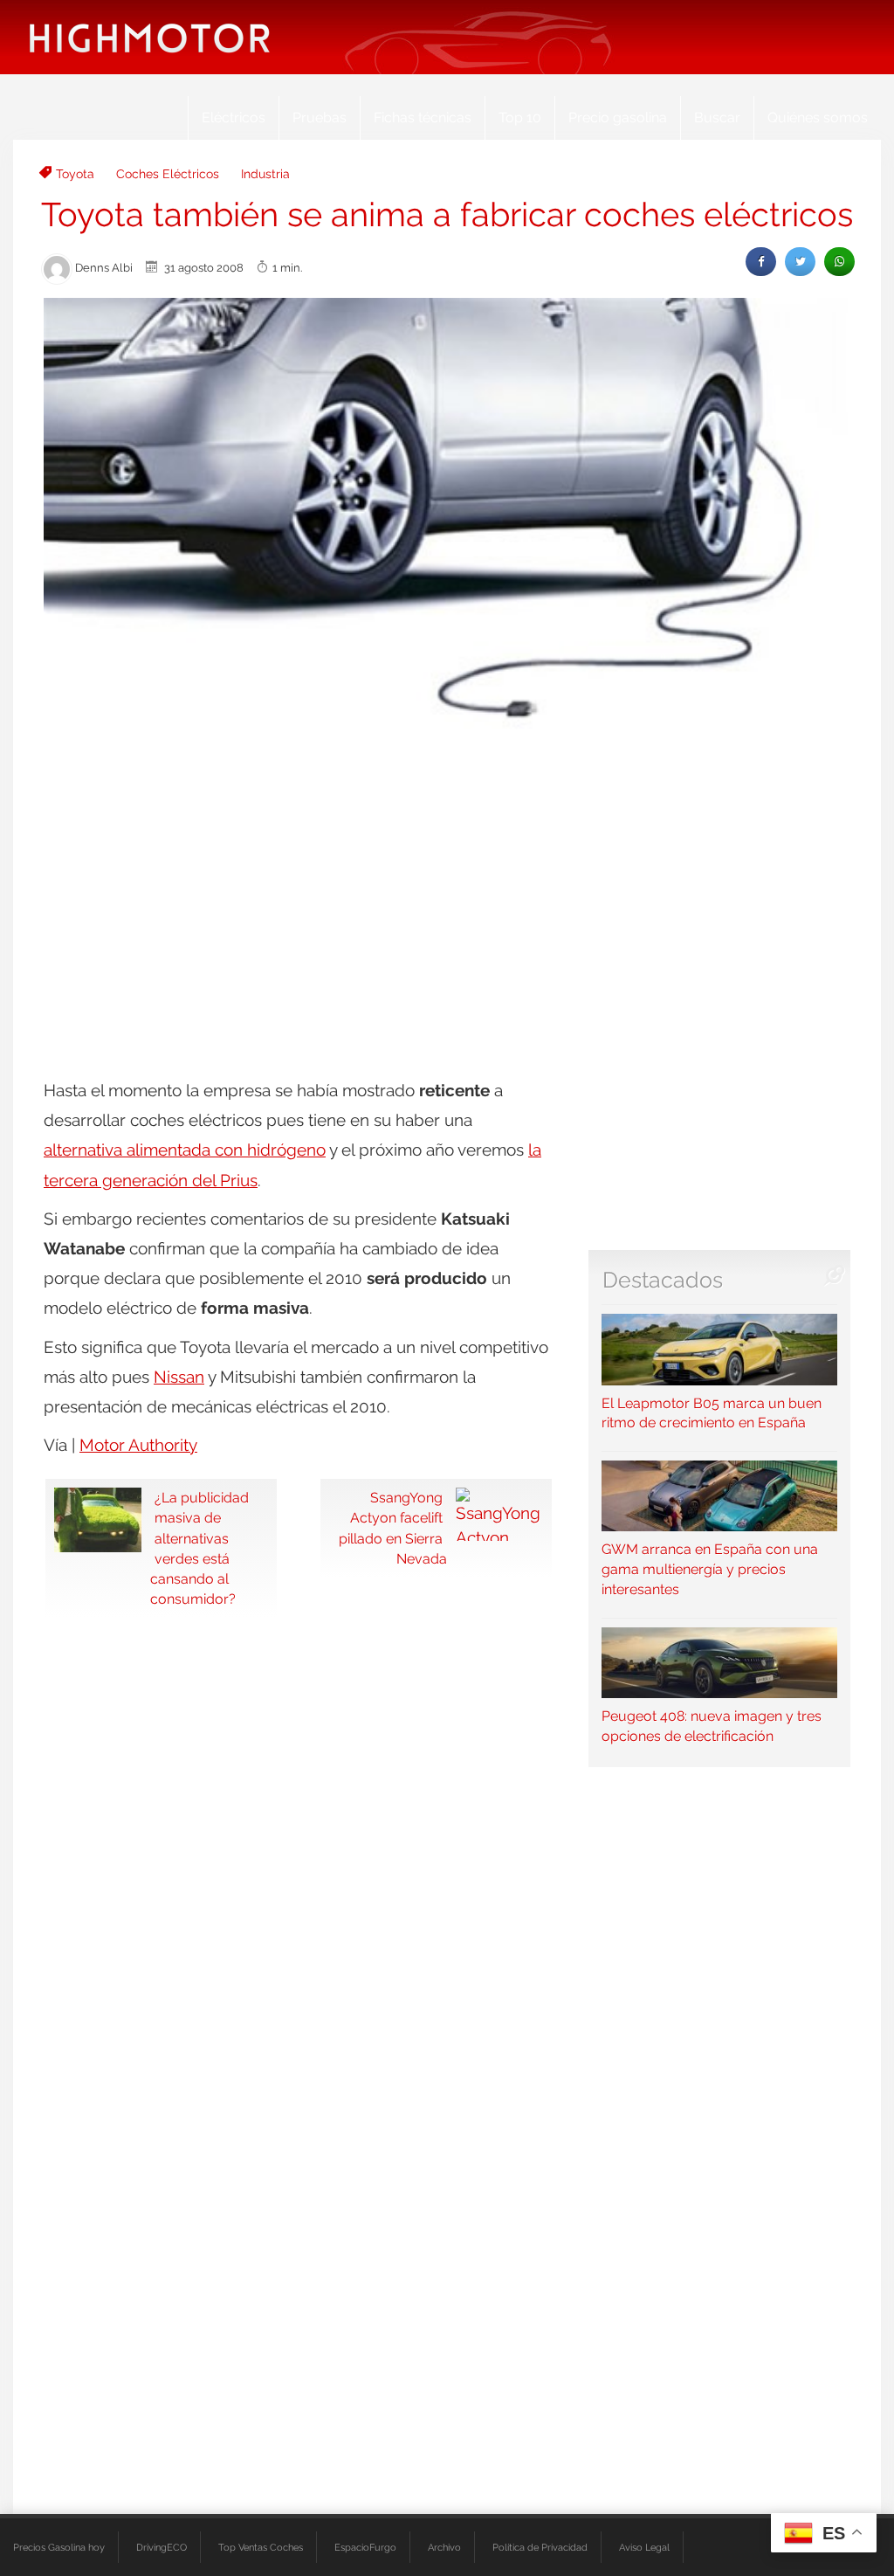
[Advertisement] (447, 874)
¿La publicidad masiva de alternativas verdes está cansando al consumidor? (199, 1548)
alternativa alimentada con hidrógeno (185, 1150)
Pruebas (320, 117)
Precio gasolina (618, 117)
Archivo (444, 2547)
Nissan (179, 1377)
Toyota (75, 174)
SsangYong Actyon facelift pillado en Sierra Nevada (393, 1528)
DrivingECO (162, 2547)
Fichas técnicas (423, 117)
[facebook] (761, 262)
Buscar (717, 117)
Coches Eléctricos (168, 174)
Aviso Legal (644, 2547)
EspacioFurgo (365, 2547)
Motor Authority (138, 1445)
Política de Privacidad (540, 2547)
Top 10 (520, 117)
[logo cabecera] (150, 37)
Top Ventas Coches (261, 2547)
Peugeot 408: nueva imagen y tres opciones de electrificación (712, 1726)
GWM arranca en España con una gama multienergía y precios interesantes (710, 1569)
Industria (265, 174)
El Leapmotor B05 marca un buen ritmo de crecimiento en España (712, 1413)
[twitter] (800, 262)
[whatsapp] (839, 262)
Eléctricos (234, 117)
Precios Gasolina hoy (59, 2547)
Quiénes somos (818, 117)
